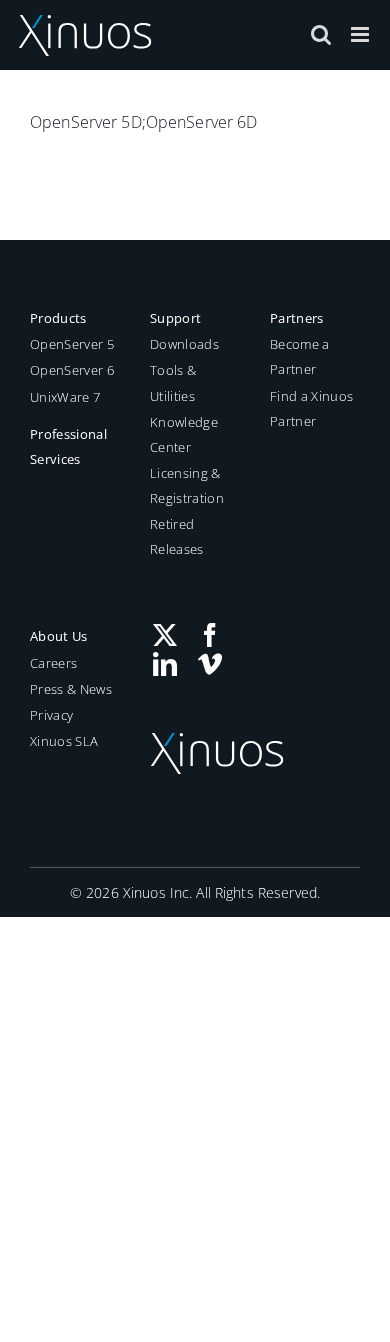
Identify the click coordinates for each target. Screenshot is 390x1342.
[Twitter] (165, 635)
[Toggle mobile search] (321, 34)
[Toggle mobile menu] (361, 34)
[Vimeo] (210, 664)
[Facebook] (210, 635)
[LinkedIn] (165, 664)
